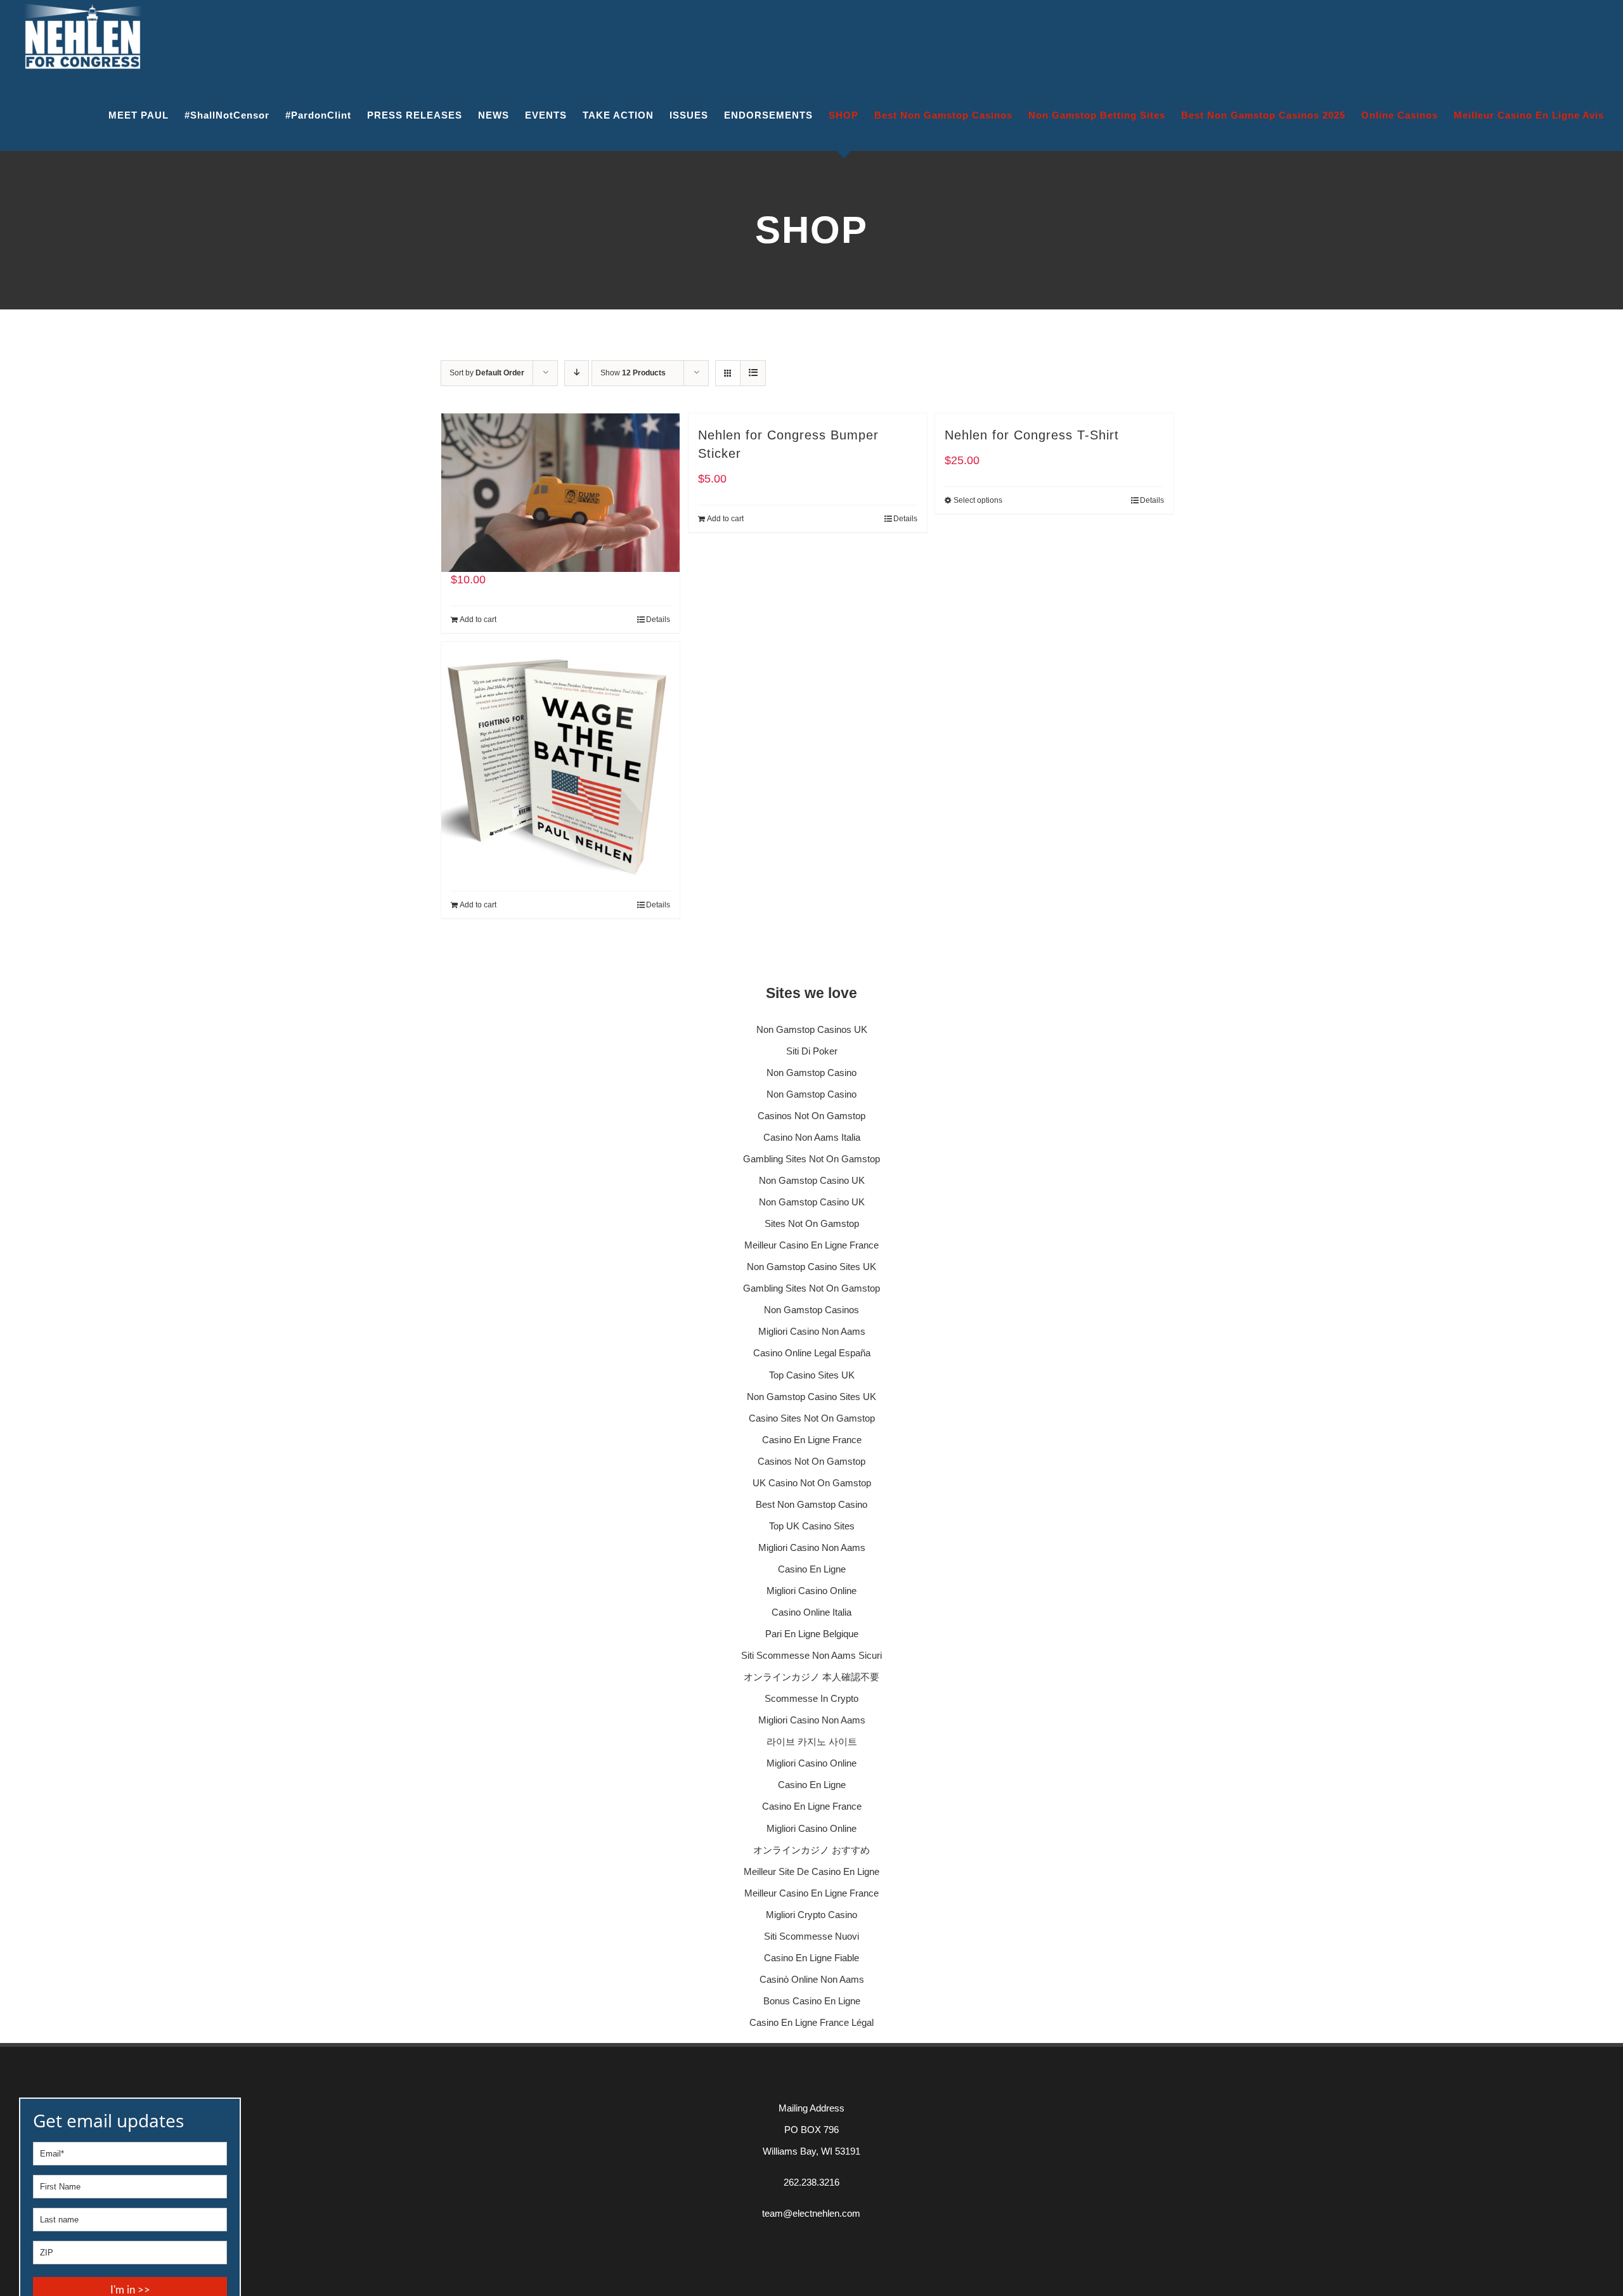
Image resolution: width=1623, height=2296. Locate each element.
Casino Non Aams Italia (812, 1137)
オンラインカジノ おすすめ (811, 1850)
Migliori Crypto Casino (811, 1915)
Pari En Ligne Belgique (812, 1634)
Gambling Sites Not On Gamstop (811, 1159)
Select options (978, 500)
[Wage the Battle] (560, 730)
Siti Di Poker (812, 1051)
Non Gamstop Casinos (811, 1310)
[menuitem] (146, 115)
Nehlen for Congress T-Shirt (1032, 435)
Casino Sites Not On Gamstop (812, 1418)
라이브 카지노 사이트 (812, 1741)
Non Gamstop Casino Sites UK (811, 1267)
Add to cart (478, 619)
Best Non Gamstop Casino (811, 1504)
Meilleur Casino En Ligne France (811, 1245)
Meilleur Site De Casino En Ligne (811, 1871)
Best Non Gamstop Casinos (943, 115)
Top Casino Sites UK (812, 1375)
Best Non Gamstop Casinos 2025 (1263, 115)
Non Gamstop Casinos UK (812, 1029)
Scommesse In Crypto (811, 1698)
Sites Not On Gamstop (812, 1223)
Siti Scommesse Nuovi (811, 1936)
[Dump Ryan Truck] (560, 473)
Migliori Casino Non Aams (812, 1331)
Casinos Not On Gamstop (811, 1116)
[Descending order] (577, 373)
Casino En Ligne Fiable (811, 1958)
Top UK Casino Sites (812, 1526)
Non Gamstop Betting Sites (1097, 115)
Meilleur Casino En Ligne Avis (1529, 115)
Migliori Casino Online (811, 1591)
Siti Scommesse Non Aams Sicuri (811, 1655)
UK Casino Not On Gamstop (812, 1483)
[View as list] (753, 373)
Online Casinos (1400, 115)
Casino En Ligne (812, 1569)
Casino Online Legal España (812, 1353)
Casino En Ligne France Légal (811, 2022)
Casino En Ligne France (812, 1440)
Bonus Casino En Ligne (812, 2001)
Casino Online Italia (811, 1612)
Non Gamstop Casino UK (812, 1180)
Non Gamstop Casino (811, 1073)
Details (658, 619)
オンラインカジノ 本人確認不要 (811, 1677)
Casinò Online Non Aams (812, 1979)
